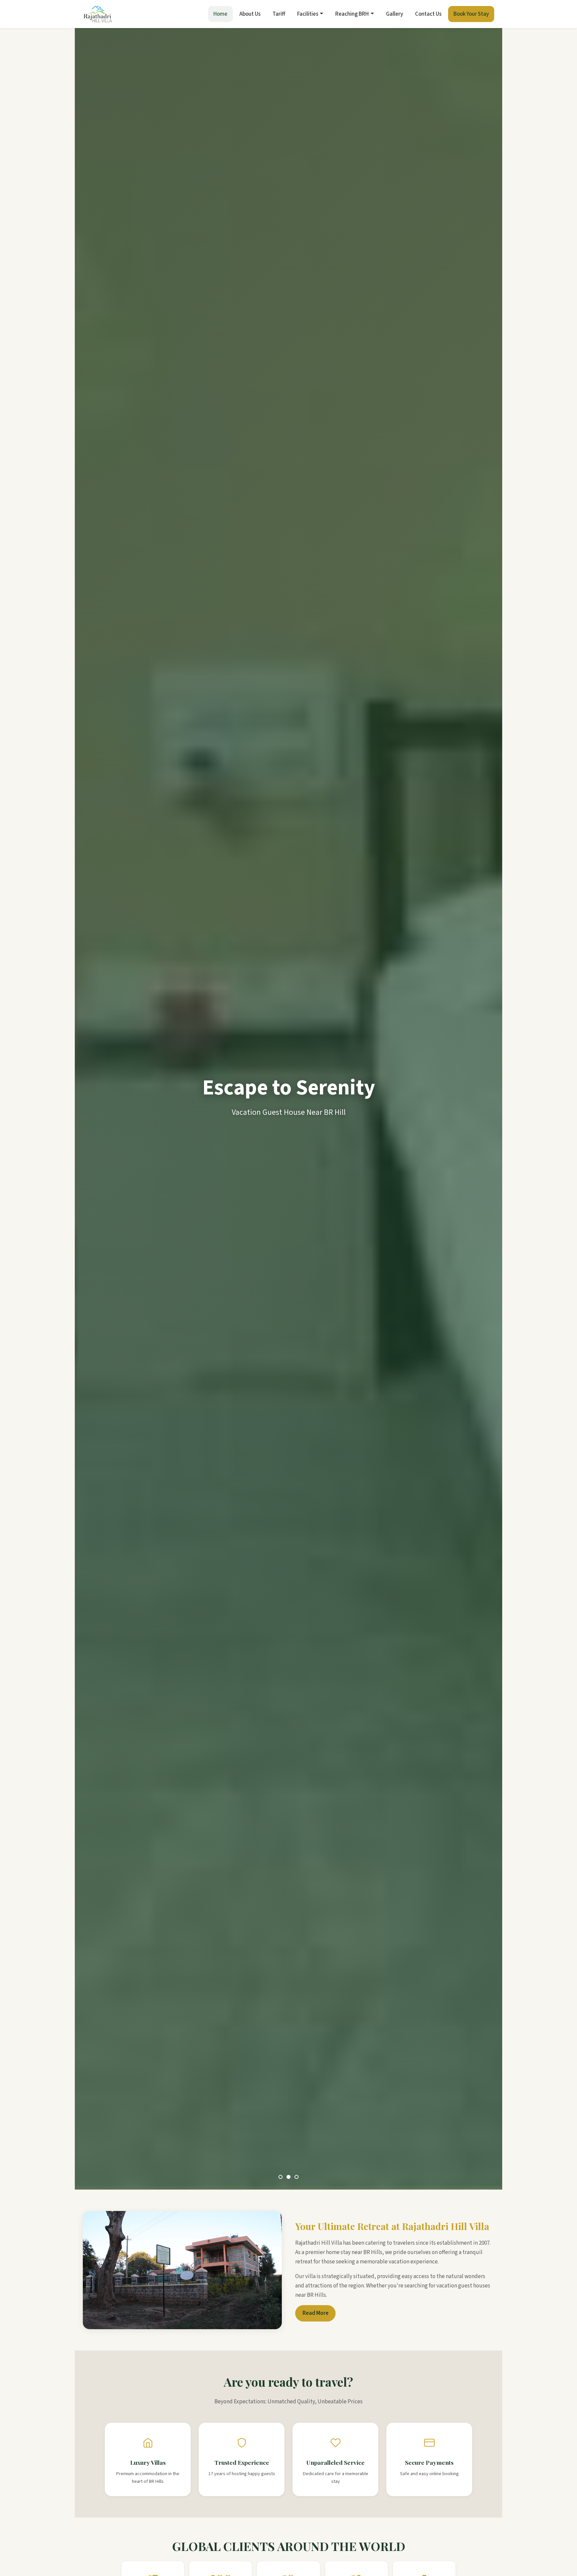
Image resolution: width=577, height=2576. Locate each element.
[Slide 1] (280, 2177)
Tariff (279, 14)
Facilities (308, 14)
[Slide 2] (288, 2177)
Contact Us (428, 14)
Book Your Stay (471, 14)
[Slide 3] (297, 2177)
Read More (316, 2313)
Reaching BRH (352, 14)
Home (220, 14)
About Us (250, 14)
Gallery (395, 14)
